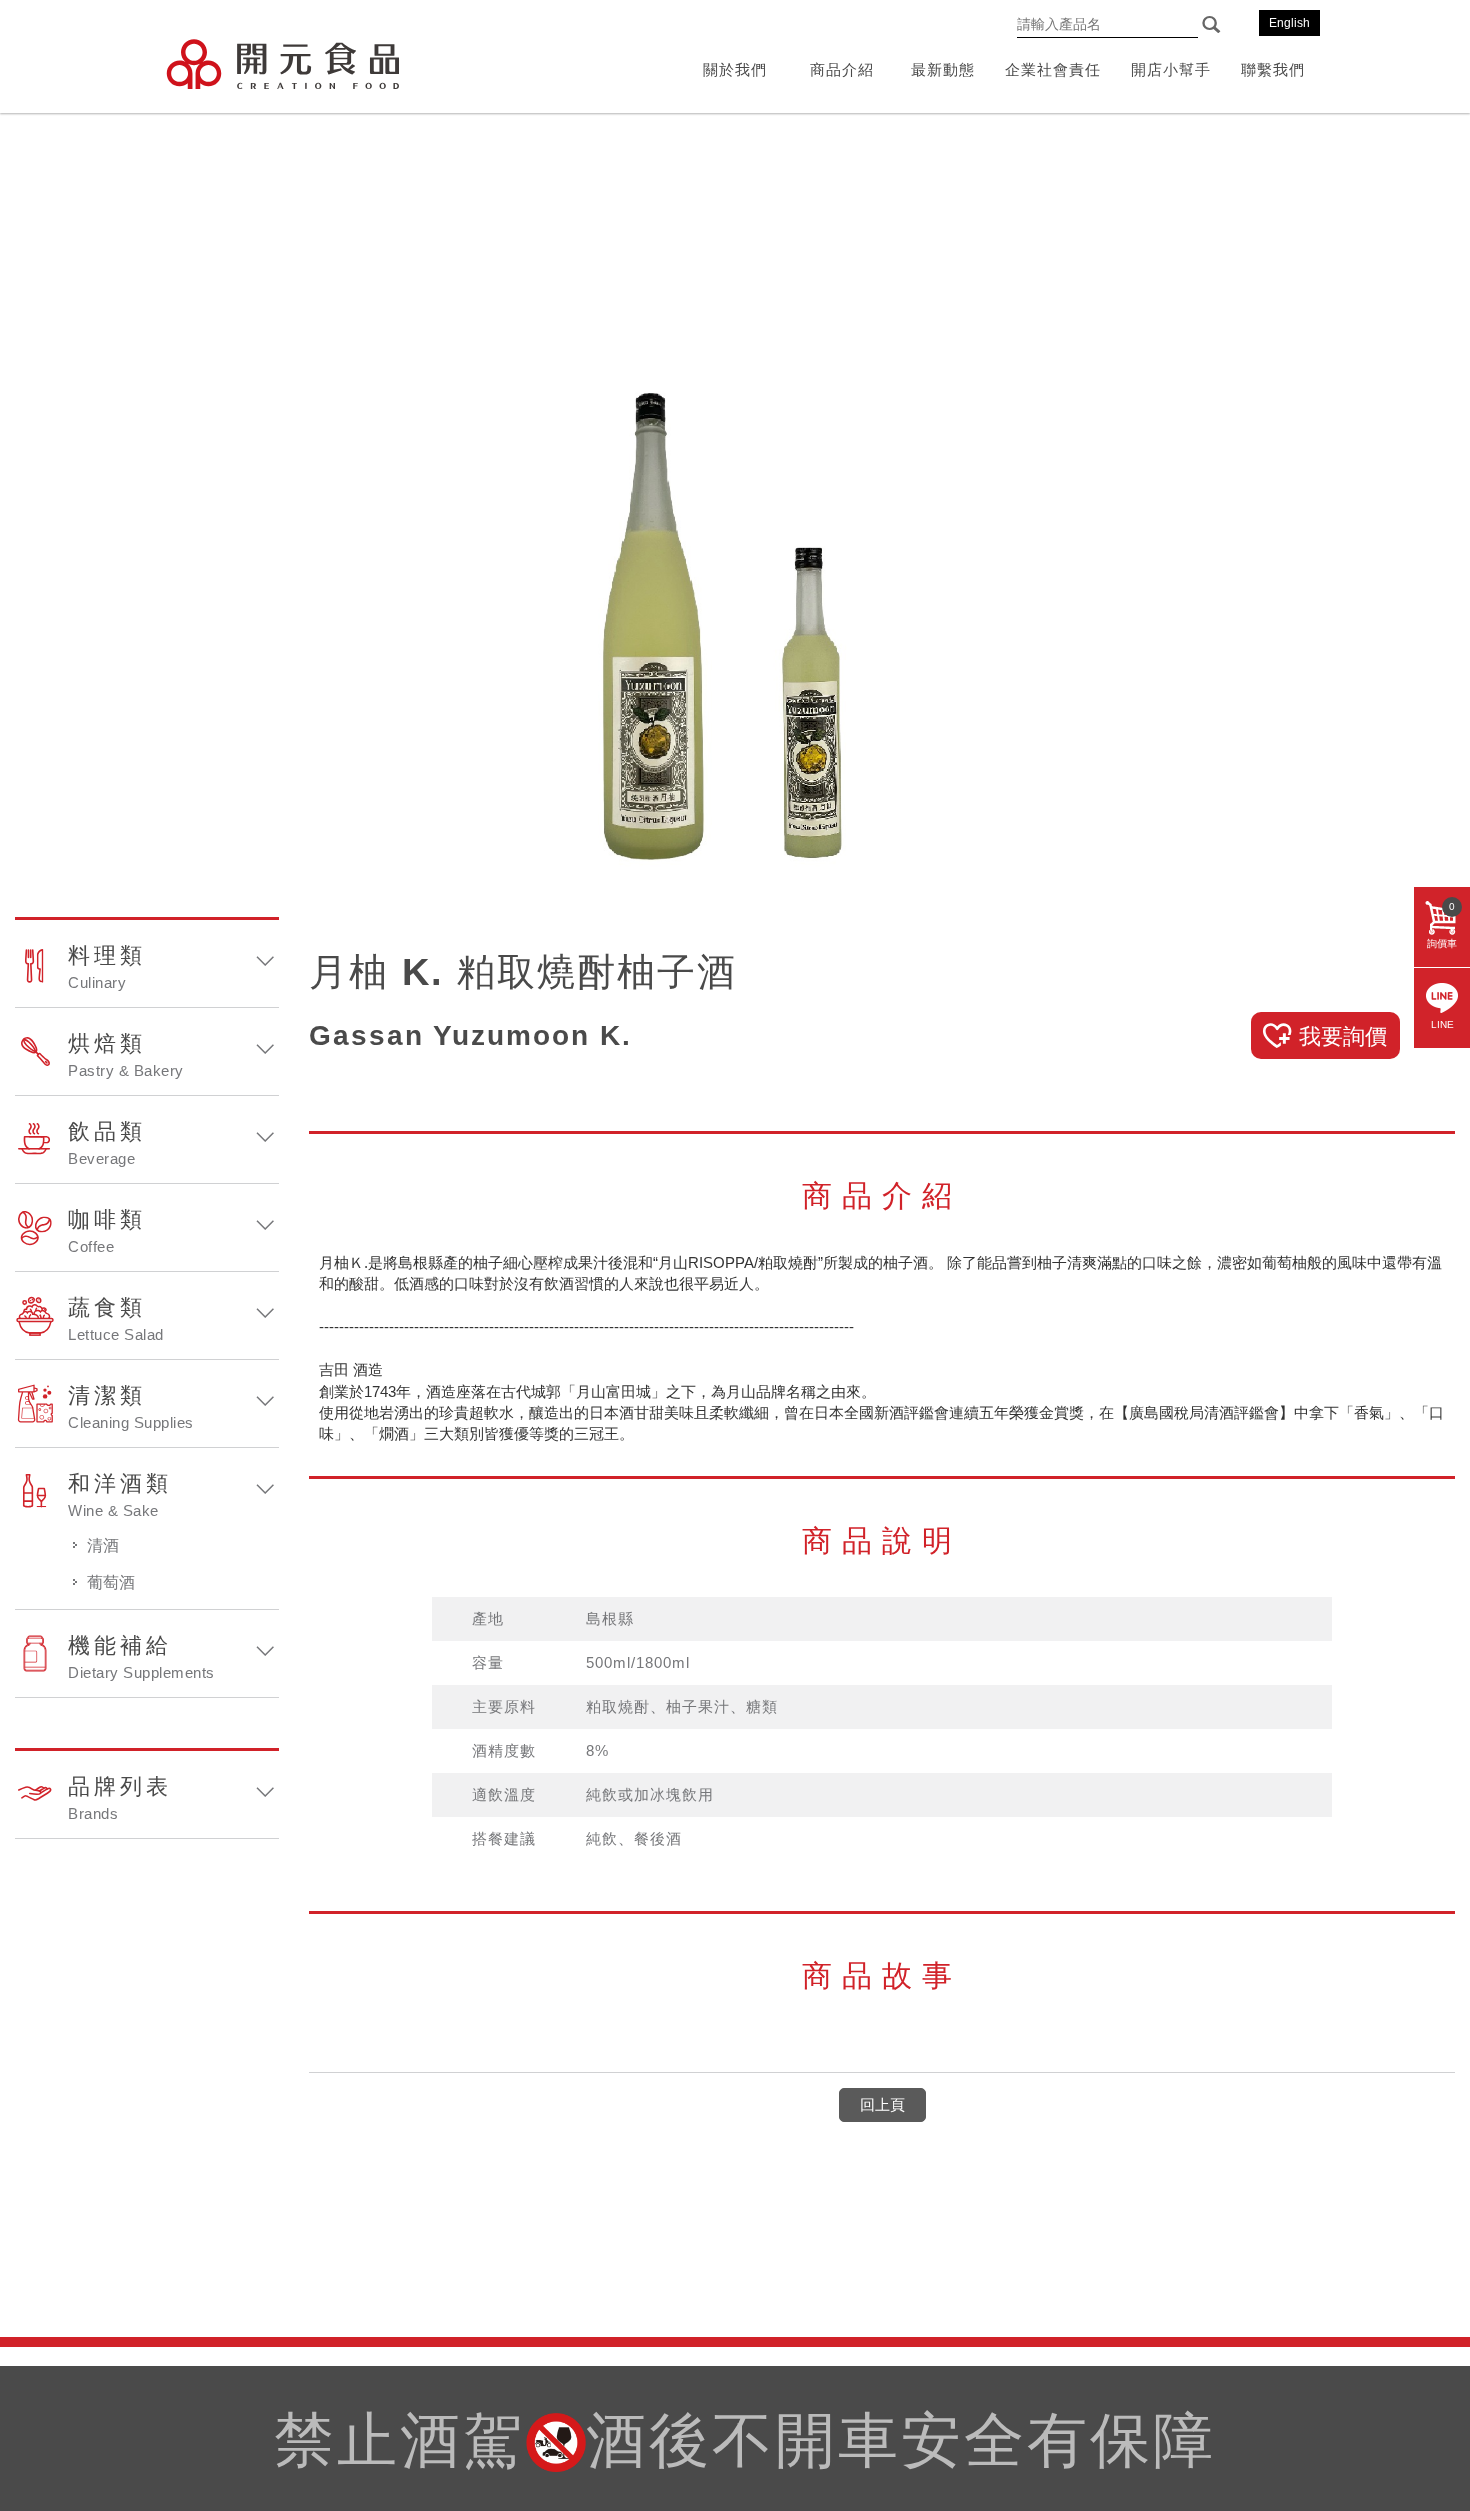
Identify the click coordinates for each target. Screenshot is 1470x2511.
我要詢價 (1343, 1036)
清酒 (103, 1545)
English (1289, 23)
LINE (1442, 1024)
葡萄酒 (111, 1582)
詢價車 (1442, 925)
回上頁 (882, 2104)
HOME (282, 63)
